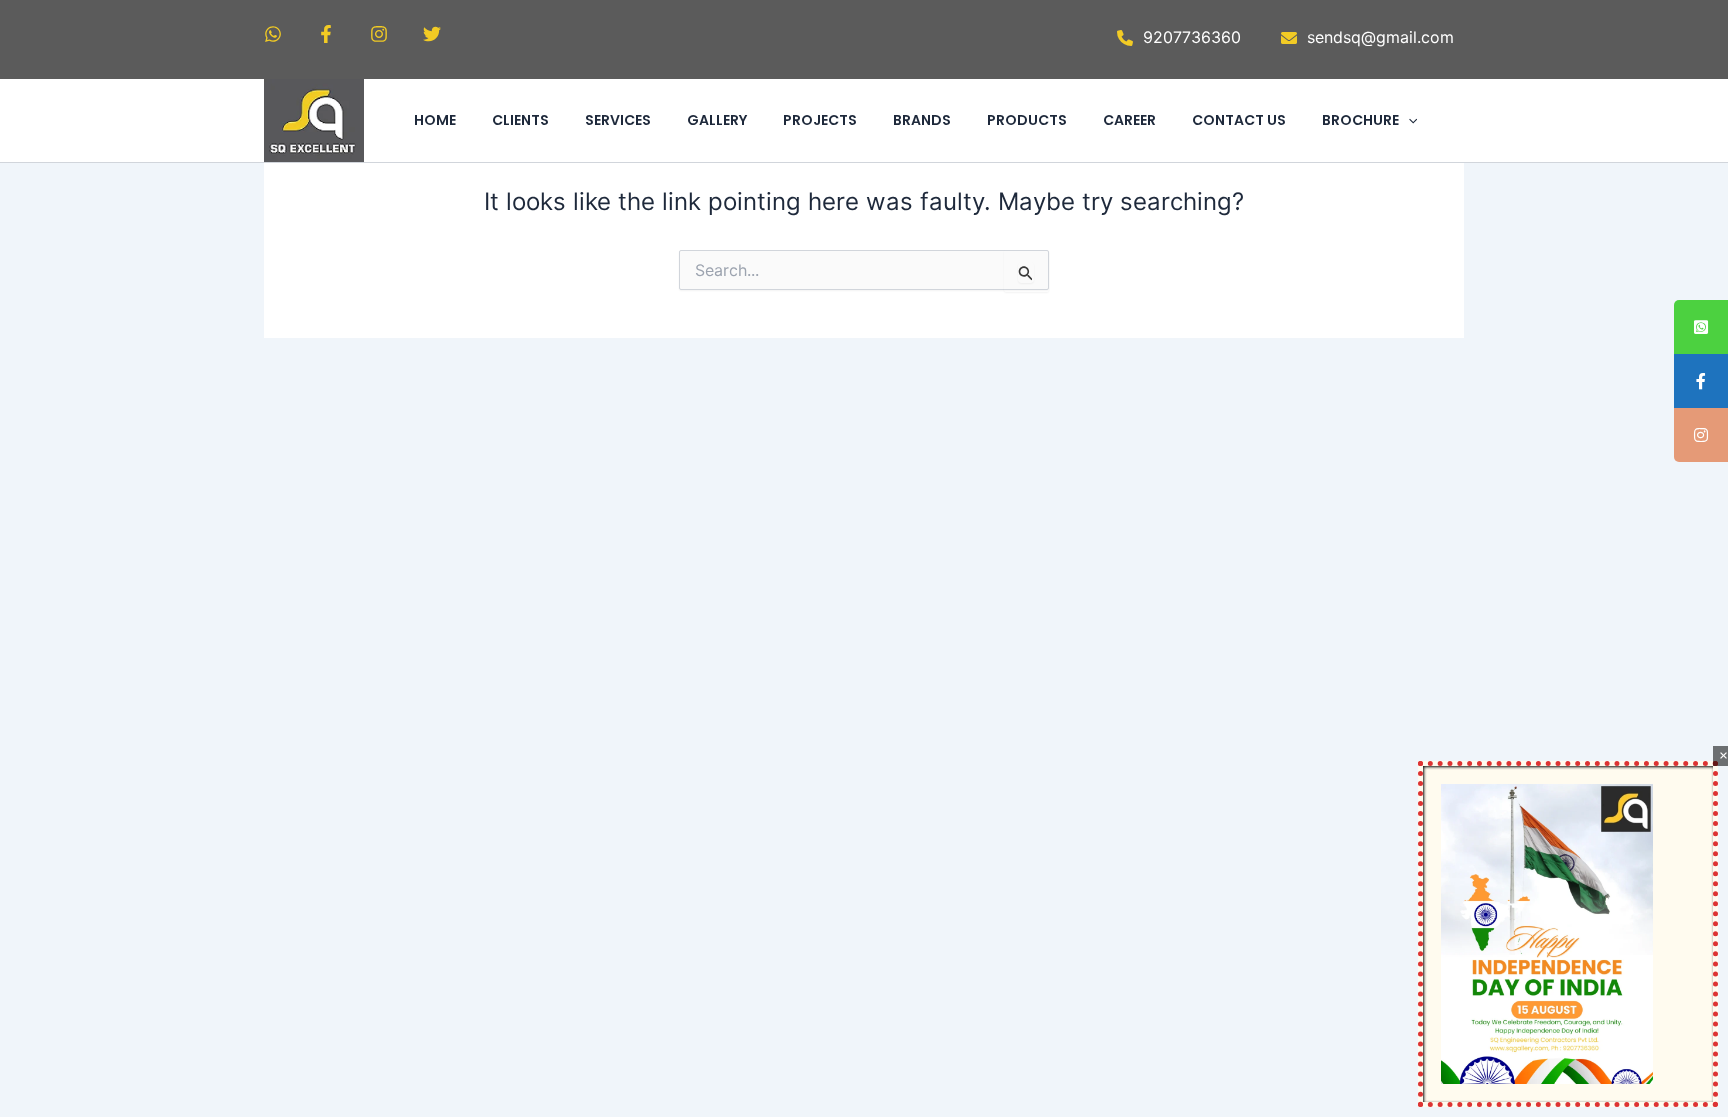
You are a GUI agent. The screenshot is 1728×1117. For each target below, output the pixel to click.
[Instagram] (379, 34)
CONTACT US (1239, 120)
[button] (1408, 120)
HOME (435, 120)
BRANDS (922, 120)
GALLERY (717, 120)
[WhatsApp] (273, 34)
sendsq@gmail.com (1380, 37)
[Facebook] (326, 34)
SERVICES (618, 120)
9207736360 (1192, 37)
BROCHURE (1360, 120)
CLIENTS (520, 120)
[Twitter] (432, 34)
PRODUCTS (1027, 120)
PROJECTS (820, 120)
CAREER (1129, 120)
